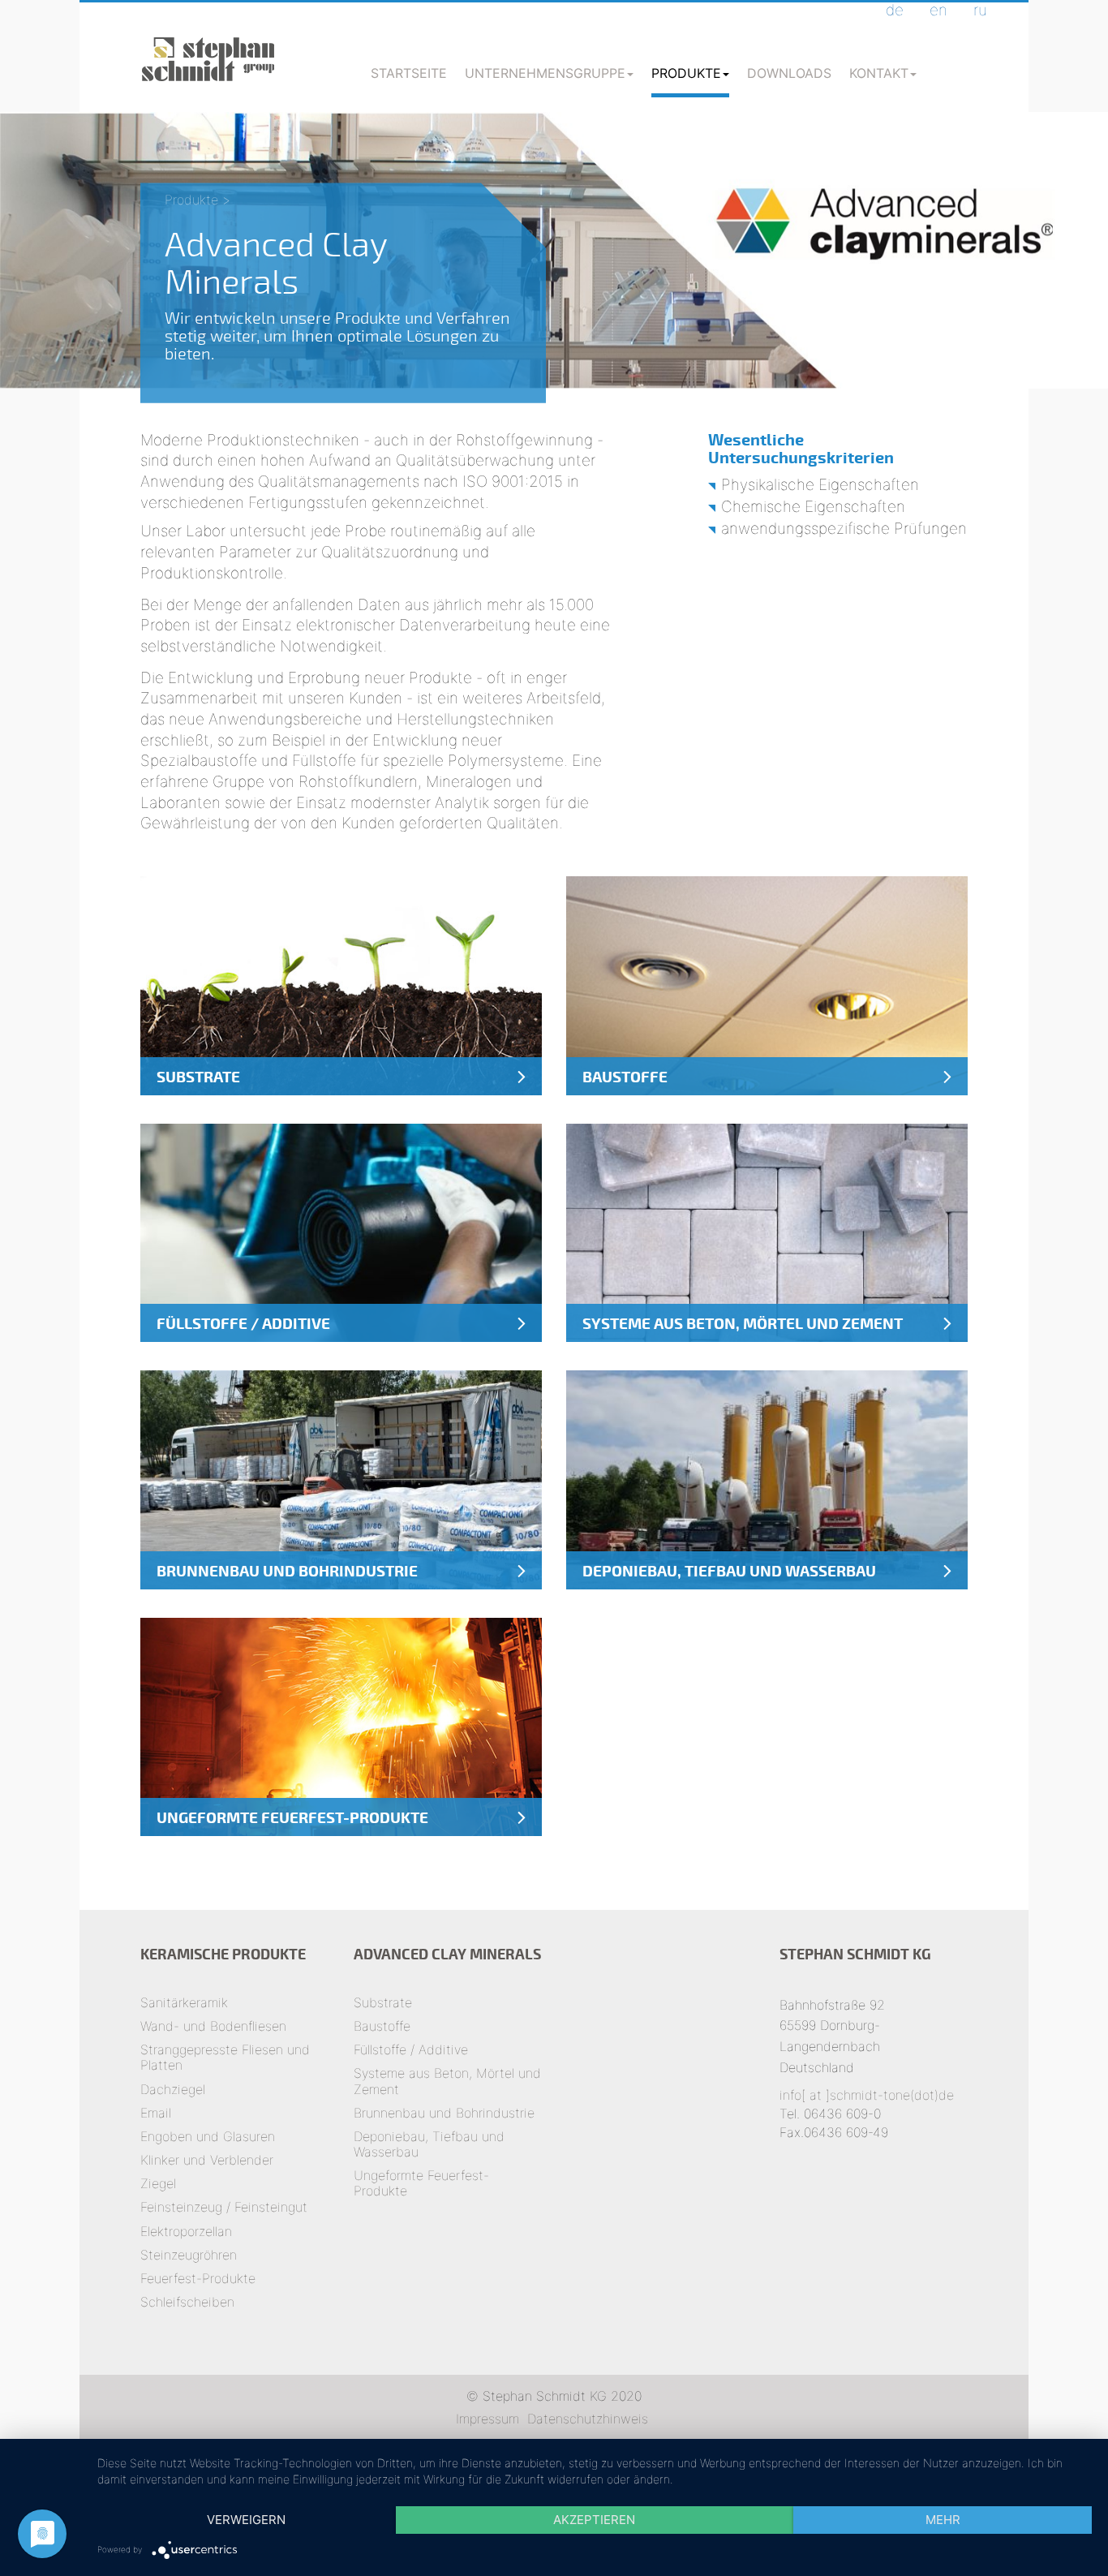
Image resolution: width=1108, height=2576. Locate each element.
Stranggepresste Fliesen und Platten (225, 2057)
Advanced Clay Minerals (447, 1954)
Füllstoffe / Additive (411, 2049)
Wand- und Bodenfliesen (213, 2026)
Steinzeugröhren (189, 2255)
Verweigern (246, 2520)
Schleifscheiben (187, 2302)
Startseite (409, 73)
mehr (943, 2520)
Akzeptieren (594, 2520)
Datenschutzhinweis (588, 2419)
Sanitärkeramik (184, 2002)
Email (156, 2113)
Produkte (686, 73)
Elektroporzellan (186, 2231)
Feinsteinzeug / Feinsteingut (224, 2207)
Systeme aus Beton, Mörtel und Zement (447, 2081)
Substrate (383, 2002)
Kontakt (879, 73)
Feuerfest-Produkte (198, 2278)
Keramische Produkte (223, 1954)
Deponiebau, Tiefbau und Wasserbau (429, 2144)
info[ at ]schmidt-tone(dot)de (867, 2095)
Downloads (789, 73)
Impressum (487, 2419)
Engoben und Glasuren (208, 2136)
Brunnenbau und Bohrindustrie (444, 2113)
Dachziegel (173, 2089)
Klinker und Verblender (207, 2160)
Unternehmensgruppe (545, 73)
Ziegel (158, 2183)
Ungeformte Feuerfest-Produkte (421, 2183)
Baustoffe (382, 2026)
